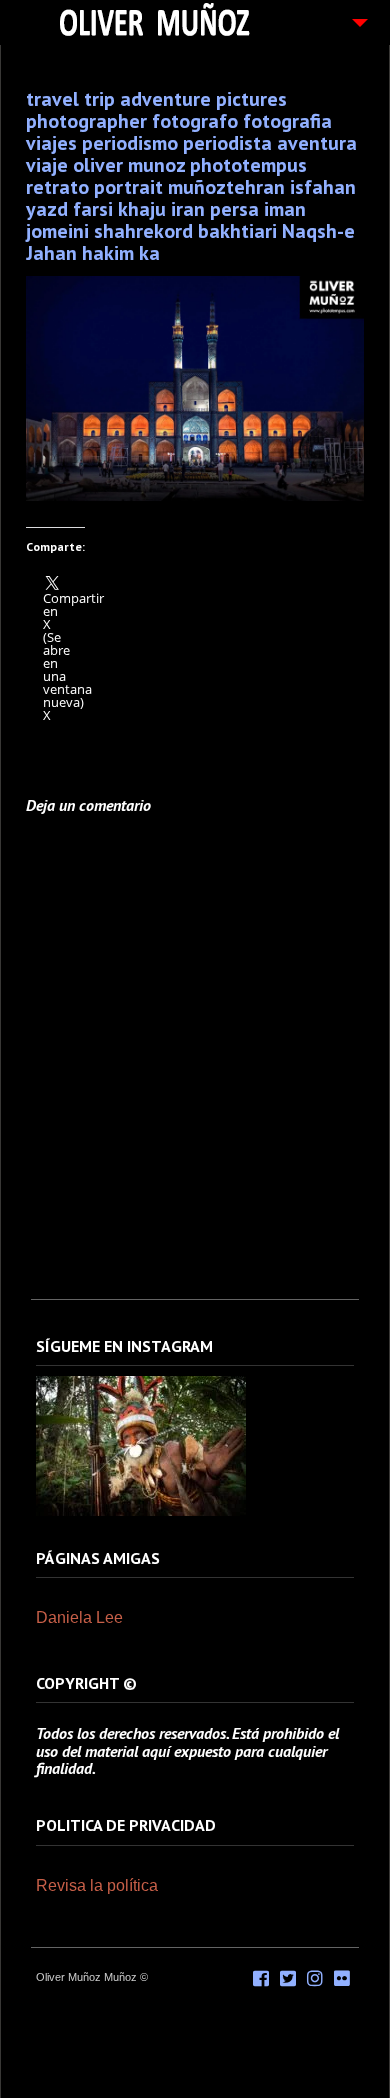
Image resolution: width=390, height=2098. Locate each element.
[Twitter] (288, 1979)
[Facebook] (261, 1979)
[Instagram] (141, 1512)
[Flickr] (342, 1979)
